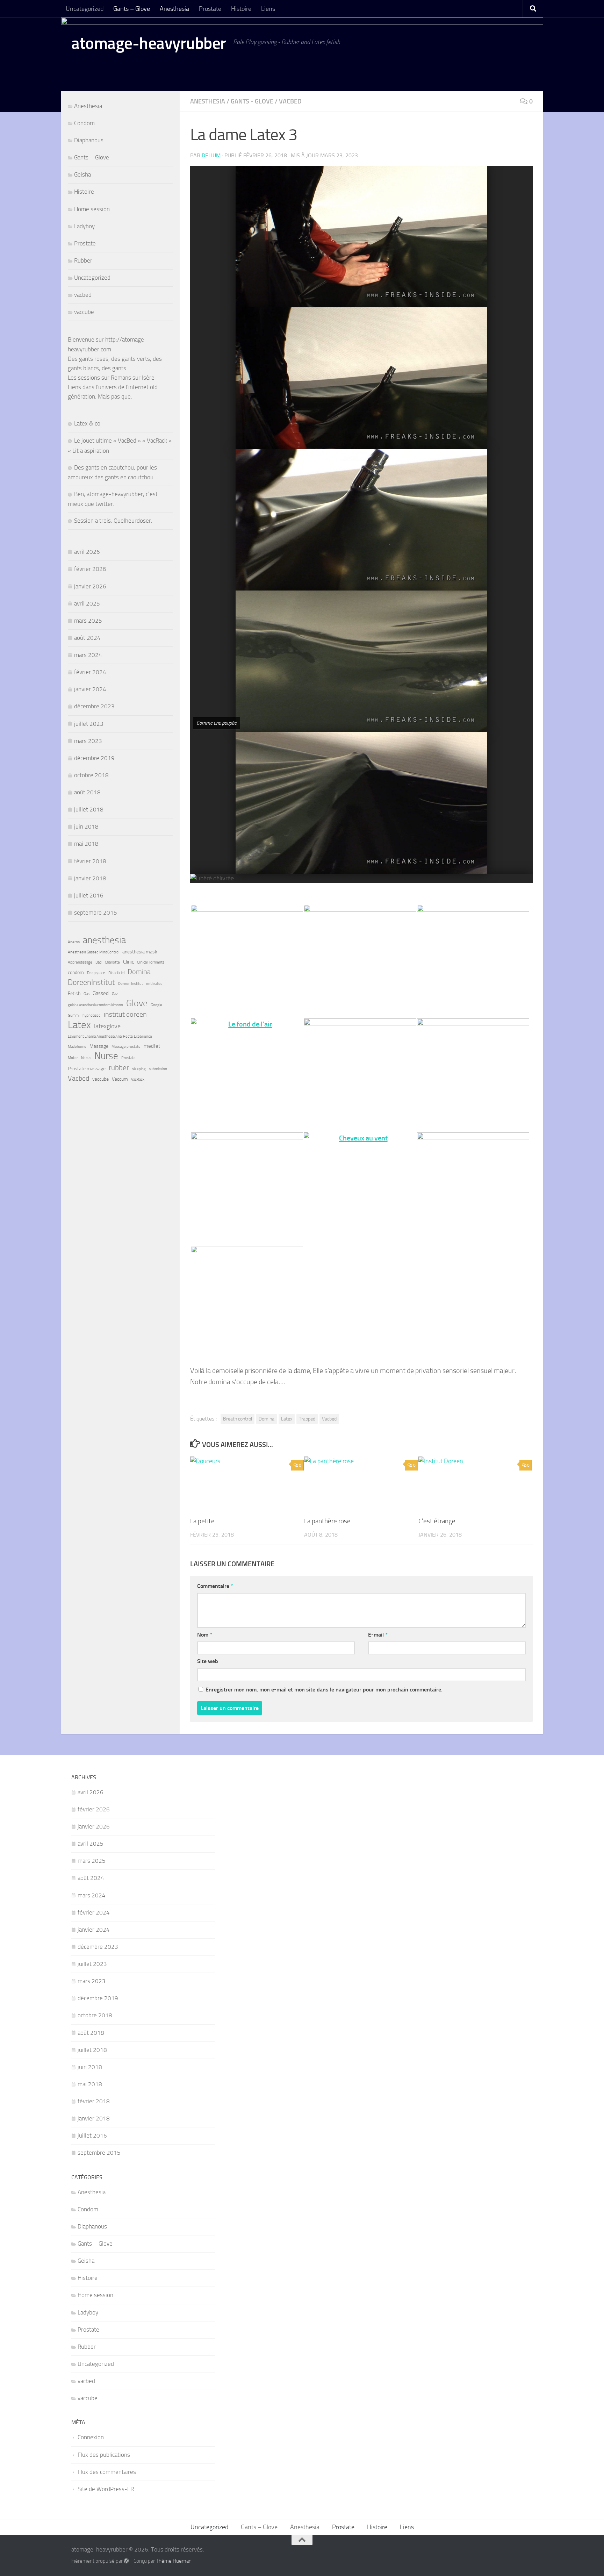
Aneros (74, 942)
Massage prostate (126, 1047)
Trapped (307, 1419)
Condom (84, 123)
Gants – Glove (132, 9)
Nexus (86, 1058)
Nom (205, 1635)
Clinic (128, 962)
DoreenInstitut (91, 982)
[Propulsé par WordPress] (126, 2561)
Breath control (238, 1419)
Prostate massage (87, 1068)
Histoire (241, 9)
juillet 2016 (89, 895)
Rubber (83, 260)
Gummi (74, 1015)
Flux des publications (104, 2455)
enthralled (154, 984)
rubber (119, 1068)
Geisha (82, 174)
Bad (99, 962)
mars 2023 (88, 741)
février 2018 (90, 861)
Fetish (74, 993)
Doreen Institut (131, 984)
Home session (92, 209)
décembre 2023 (94, 706)
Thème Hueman (174, 2561)
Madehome (77, 1047)
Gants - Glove (252, 101)
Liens (268, 9)
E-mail (378, 1635)
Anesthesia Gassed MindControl (94, 952)
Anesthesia (174, 9)
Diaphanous (89, 140)
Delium (211, 155)
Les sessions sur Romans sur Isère (111, 378)
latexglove (107, 1026)
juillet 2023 (89, 724)
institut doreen (125, 1014)
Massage (99, 1046)
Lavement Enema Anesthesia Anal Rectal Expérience (110, 1036)
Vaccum (120, 1079)
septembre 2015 (96, 913)
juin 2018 (86, 827)
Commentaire (215, 1586)
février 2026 (90, 569)
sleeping (139, 1069)
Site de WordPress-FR (106, 2489)
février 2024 (90, 672)
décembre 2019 (94, 758)
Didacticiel (116, 973)
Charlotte (112, 962)
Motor (73, 1058)
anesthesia (104, 940)
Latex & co (87, 423)
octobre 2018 (91, 775)
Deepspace (96, 973)
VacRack (138, 1079)
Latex (287, 1419)
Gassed (101, 993)
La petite (202, 1521)
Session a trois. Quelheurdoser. (113, 521)
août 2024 (87, 638)
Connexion (91, 2437)
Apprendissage (80, 962)
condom (76, 972)
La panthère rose (327, 1521)
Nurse (106, 1056)
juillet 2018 (89, 809)
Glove (137, 1003)
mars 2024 (88, 655)
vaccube (84, 312)
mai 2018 (86, 844)
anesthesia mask (140, 952)
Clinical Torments (151, 962)
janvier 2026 (90, 586)
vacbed (290, 101)
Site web (208, 1661)
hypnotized (92, 1015)
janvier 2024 (90, 689)
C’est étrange (437, 1521)
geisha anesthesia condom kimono (95, 1005)
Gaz (115, 994)
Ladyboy (84, 226)
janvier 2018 (90, 878)
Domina (267, 1419)
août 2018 (87, 792)
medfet (152, 1046)
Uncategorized (85, 9)
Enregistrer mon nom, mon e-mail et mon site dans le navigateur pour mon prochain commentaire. (324, 1690)
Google (156, 1005)
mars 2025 (88, 621)
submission (158, 1069)
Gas (87, 994)
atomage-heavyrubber (149, 43)
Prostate (210, 9)
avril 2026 (87, 552)
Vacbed (329, 1419)
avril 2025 (87, 603)
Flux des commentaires (107, 2472)
